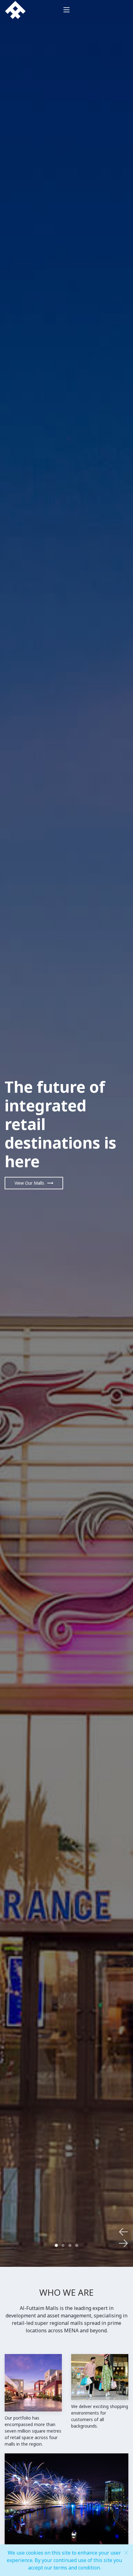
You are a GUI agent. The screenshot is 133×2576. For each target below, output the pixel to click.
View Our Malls (29, 1183)
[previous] (123, 2232)
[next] (123, 2243)
